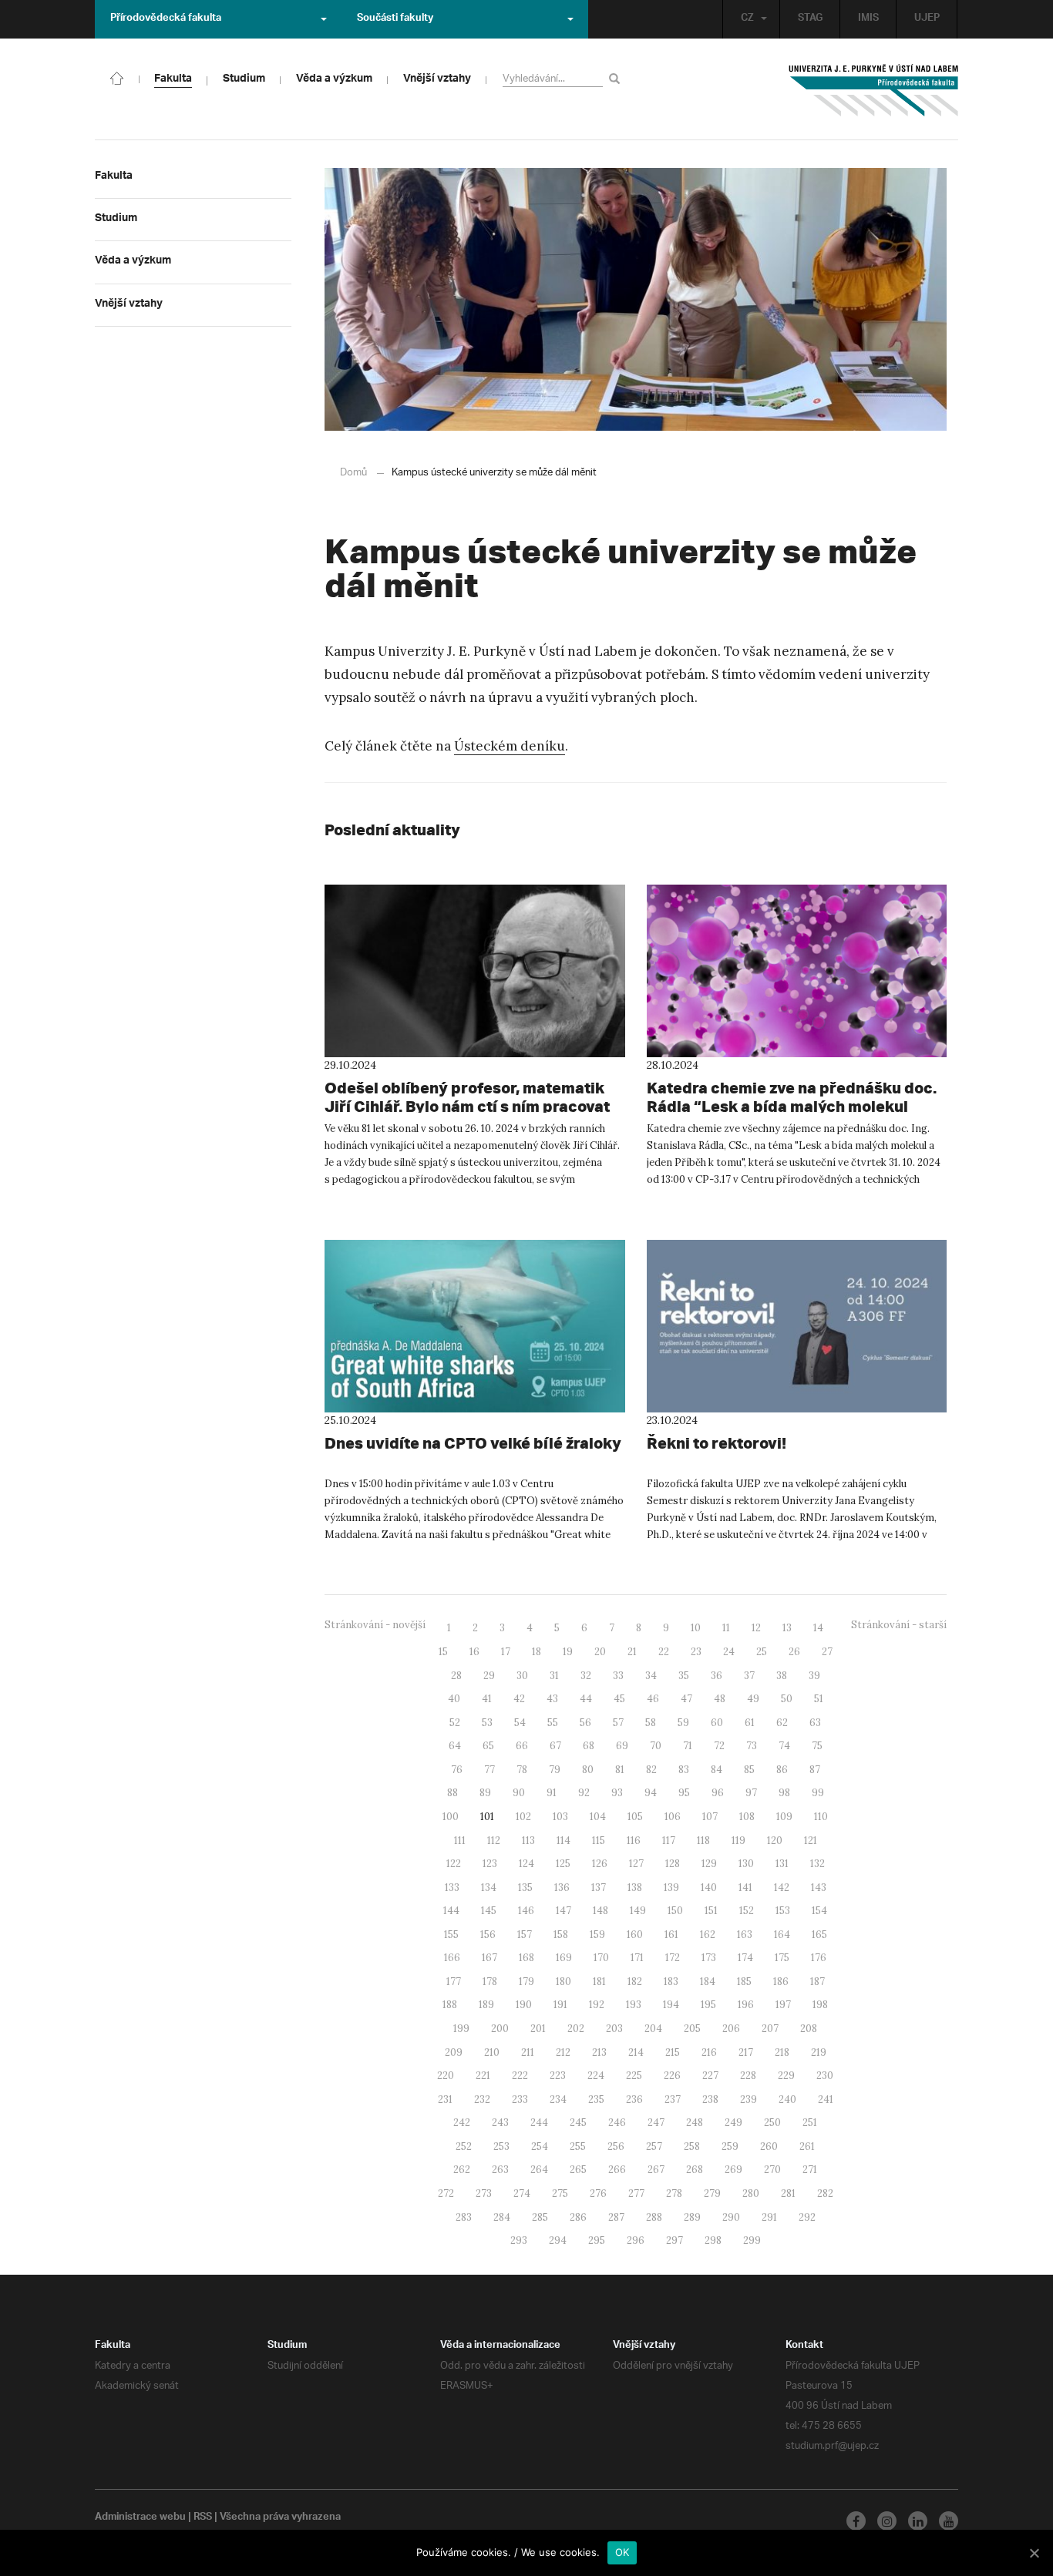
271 (810, 2170)
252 (464, 2146)
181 (599, 1982)
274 (522, 2193)
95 (684, 1793)
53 (487, 1723)
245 (578, 2123)
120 (775, 1840)
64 (455, 1746)
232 (482, 2099)
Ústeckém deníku (510, 746)
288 (654, 2217)
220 (446, 2076)
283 (464, 2217)
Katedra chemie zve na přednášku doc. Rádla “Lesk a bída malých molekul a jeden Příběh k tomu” (792, 1106)
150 (675, 1911)
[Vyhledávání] (617, 78)
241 (826, 2099)
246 (617, 2123)
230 (825, 2076)
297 (675, 2240)
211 (528, 2052)
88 (452, 1793)
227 (710, 2076)
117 (669, 1840)
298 (713, 2240)
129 (709, 1864)
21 (632, 1652)
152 (747, 1911)
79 (555, 1770)
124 (526, 1864)
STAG (810, 19)
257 (654, 2146)
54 (520, 1723)
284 (502, 2217)
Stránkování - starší (899, 1625)
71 (688, 1746)
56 (585, 1723)
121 (811, 1840)
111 (460, 1840)
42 (519, 1699)
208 (809, 2029)
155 (451, 1935)
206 (731, 2029)
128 (673, 1864)
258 (692, 2146)
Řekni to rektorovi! (717, 1443)
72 (719, 1746)
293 (519, 2240)
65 (488, 1746)
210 (492, 2052)
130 (746, 1864)
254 (540, 2146)
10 (696, 1628)
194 (671, 2005)
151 (711, 1911)
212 (563, 2052)
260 (769, 2146)
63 (815, 1723)
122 (454, 1864)
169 (564, 1958)
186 (781, 1982)
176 (819, 1958)
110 (821, 1817)
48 (720, 1699)
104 (598, 1817)
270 (772, 2170)
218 (782, 2052)
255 (578, 2146)
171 (637, 1958)
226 (672, 2076)
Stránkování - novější (375, 1625)
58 (651, 1723)
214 (636, 2052)
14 (818, 1628)
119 (738, 1840)
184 (708, 1982)
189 (486, 2005)
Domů (353, 473)
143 (819, 1887)
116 (634, 1840)
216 (709, 2052)
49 (753, 1699)
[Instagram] (887, 2521)
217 (746, 2052)
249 (733, 2123)
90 (519, 1793)
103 (560, 1817)
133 (452, 1887)
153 (783, 1911)
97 (751, 1793)
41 (487, 1699)
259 (730, 2146)
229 (786, 2076)
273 (484, 2193)
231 (445, 2099)
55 (553, 1723)
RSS (203, 2518)
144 (451, 1911)
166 (452, 1958)
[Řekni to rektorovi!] (797, 1326)
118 (703, 1840)
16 (474, 1652)
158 (561, 1935)
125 (563, 1864)
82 (651, 1770)
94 (651, 1793)
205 (692, 2029)
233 (520, 2099)
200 (500, 2029)
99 (818, 1793)
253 (501, 2146)
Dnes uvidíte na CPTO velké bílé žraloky (473, 1443)
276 (598, 2193)
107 (710, 1817)
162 (708, 1935)
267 (656, 2170)
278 (674, 2193)
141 (745, 1887)
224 (596, 2076)
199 (461, 2029)
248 (695, 2123)
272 (446, 2193)
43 (552, 1699)
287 (616, 2217)
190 (524, 2005)
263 (500, 2170)
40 (454, 1699)
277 (636, 2193)
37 (749, 1676)
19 (568, 1652)
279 (712, 2193)
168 (526, 1958)
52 (455, 1723)
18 (537, 1652)
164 (782, 1935)
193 (634, 2005)
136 (562, 1887)
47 (686, 1699)
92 (584, 1793)
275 (560, 2193)
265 (578, 2170)
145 (489, 1911)
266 (617, 2170)
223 (558, 2076)
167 (489, 1958)
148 (601, 1911)
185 (744, 1982)
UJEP (927, 19)
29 (489, 1676)
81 (620, 1770)
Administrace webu (140, 2518)
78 (522, 1770)
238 (710, 2099)
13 (787, 1628)
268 (695, 2170)
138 (635, 1887)
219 (819, 2052)
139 (671, 1887)
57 (618, 1723)
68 (589, 1746)
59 (683, 1723)
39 (814, 1676)
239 (749, 2099)
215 (673, 2052)
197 (783, 2005)
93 (617, 1793)
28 (456, 1676)
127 (636, 1864)
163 (745, 1935)
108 (747, 1817)
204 (653, 2029)
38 (782, 1676)
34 (651, 1676)
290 (731, 2217)
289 (692, 2217)
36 (717, 1676)
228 (748, 2076)
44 (586, 1699)
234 (558, 2099)
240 (787, 2099)
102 (523, 1817)
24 (729, 1652)
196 (746, 2005)
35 (684, 1676)
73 (752, 1746)
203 (614, 2029)
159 (597, 1935)
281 (788, 2193)
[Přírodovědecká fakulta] (117, 77)
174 (745, 1958)
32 (586, 1676)
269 (733, 2170)
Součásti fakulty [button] (395, 19)
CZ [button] (747, 19)
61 (750, 1723)
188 (450, 2005)
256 (616, 2146)
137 (599, 1887)
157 (525, 1935)
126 (600, 1864)
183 (671, 1982)
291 (769, 2217)
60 (717, 1723)
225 (634, 2076)
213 (599, 2052)
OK (622, 2552)
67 (555, 1746)
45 (619, 1699)
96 (718, 1793)
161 (671, 1935)
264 (539, 2170)
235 (596, 2099)
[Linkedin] (918, 2521)
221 (483, 2076)
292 (807, 2217)
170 (601, 1958)
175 (782, 1958)
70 (656, 1746)
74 (784, 1746)
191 (560, 2005)
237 (673, 2099)
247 (656, 2123)
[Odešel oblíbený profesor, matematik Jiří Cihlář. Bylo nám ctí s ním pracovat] (475, 971)
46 (653, 1699)
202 (576, 2029)
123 (490, 1864)
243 (500, 2123)
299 (752, 2240)
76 (457, 1770)
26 (794, 1652)
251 (810, 2123)
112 (494, 1840)
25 (762, 1652)
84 (717, 1770)
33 (618, 1676)
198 (820, 2005)
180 (564, 1982)
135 (525, 1887)
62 (782, 1723)
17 (506, 1652)
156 (488, 1935)
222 (520, 2076)
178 (490, 1982)
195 (708, 2005)
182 (635, 1982)
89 (485, 1793)
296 (636, 2240)
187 (818, 1982)
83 (684, 1770)
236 (634, 2099)
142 (782, 1887)
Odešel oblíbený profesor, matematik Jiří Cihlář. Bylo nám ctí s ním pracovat (467, 1097)
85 (749, 1770)
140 (709, 1887)
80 (588, 1770)
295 (597, 2240)
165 (819, 1935)
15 (443, 1652)
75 (817, 1746)
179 (526, 1982)
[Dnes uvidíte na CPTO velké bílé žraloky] (475, 1326)
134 (489, 1887)
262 (462, 2170)
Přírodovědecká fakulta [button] (166, 19)
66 (522, 1746)
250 (772, 2123)
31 (554, 1676)
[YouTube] (949, 2521)
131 (782, 1864)
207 (770, 2029)
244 (539, 2123)
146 (526, 1911)
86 (782, 1770)
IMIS (868, 19)
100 (451, 1817)
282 (825, 2193)
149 (638, 1911)
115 (599, 1840)
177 (454, 1982)
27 (827, 1652)
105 (635, 1817)
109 (784, 1817)
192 (597, 2005)
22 (664, 1652)
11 (726, 1628)
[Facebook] (856, 2521)
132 (818, 1864)
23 (696, 1652)
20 (600, 1652)
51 (819, 1699)
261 (807, 2146)
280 (751, 2193)
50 (787, 1699)
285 (540, 2217)
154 (819, 1911)
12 (756, 1628)
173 (709, 1958)
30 (522, 1676)
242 (462, 2123)
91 (552, 1793)
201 (538, 2029)
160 (635, 1935)
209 (454, 2052)
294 (558, 2240)
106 (673, 1817)
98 (784, 1793)
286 (578, 2217)
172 (673, 1958)
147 (564, 1911)
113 (528, 1840)
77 (489, 1770)
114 (564, 1840)
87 (815, 1770)
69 (622, 1746)
